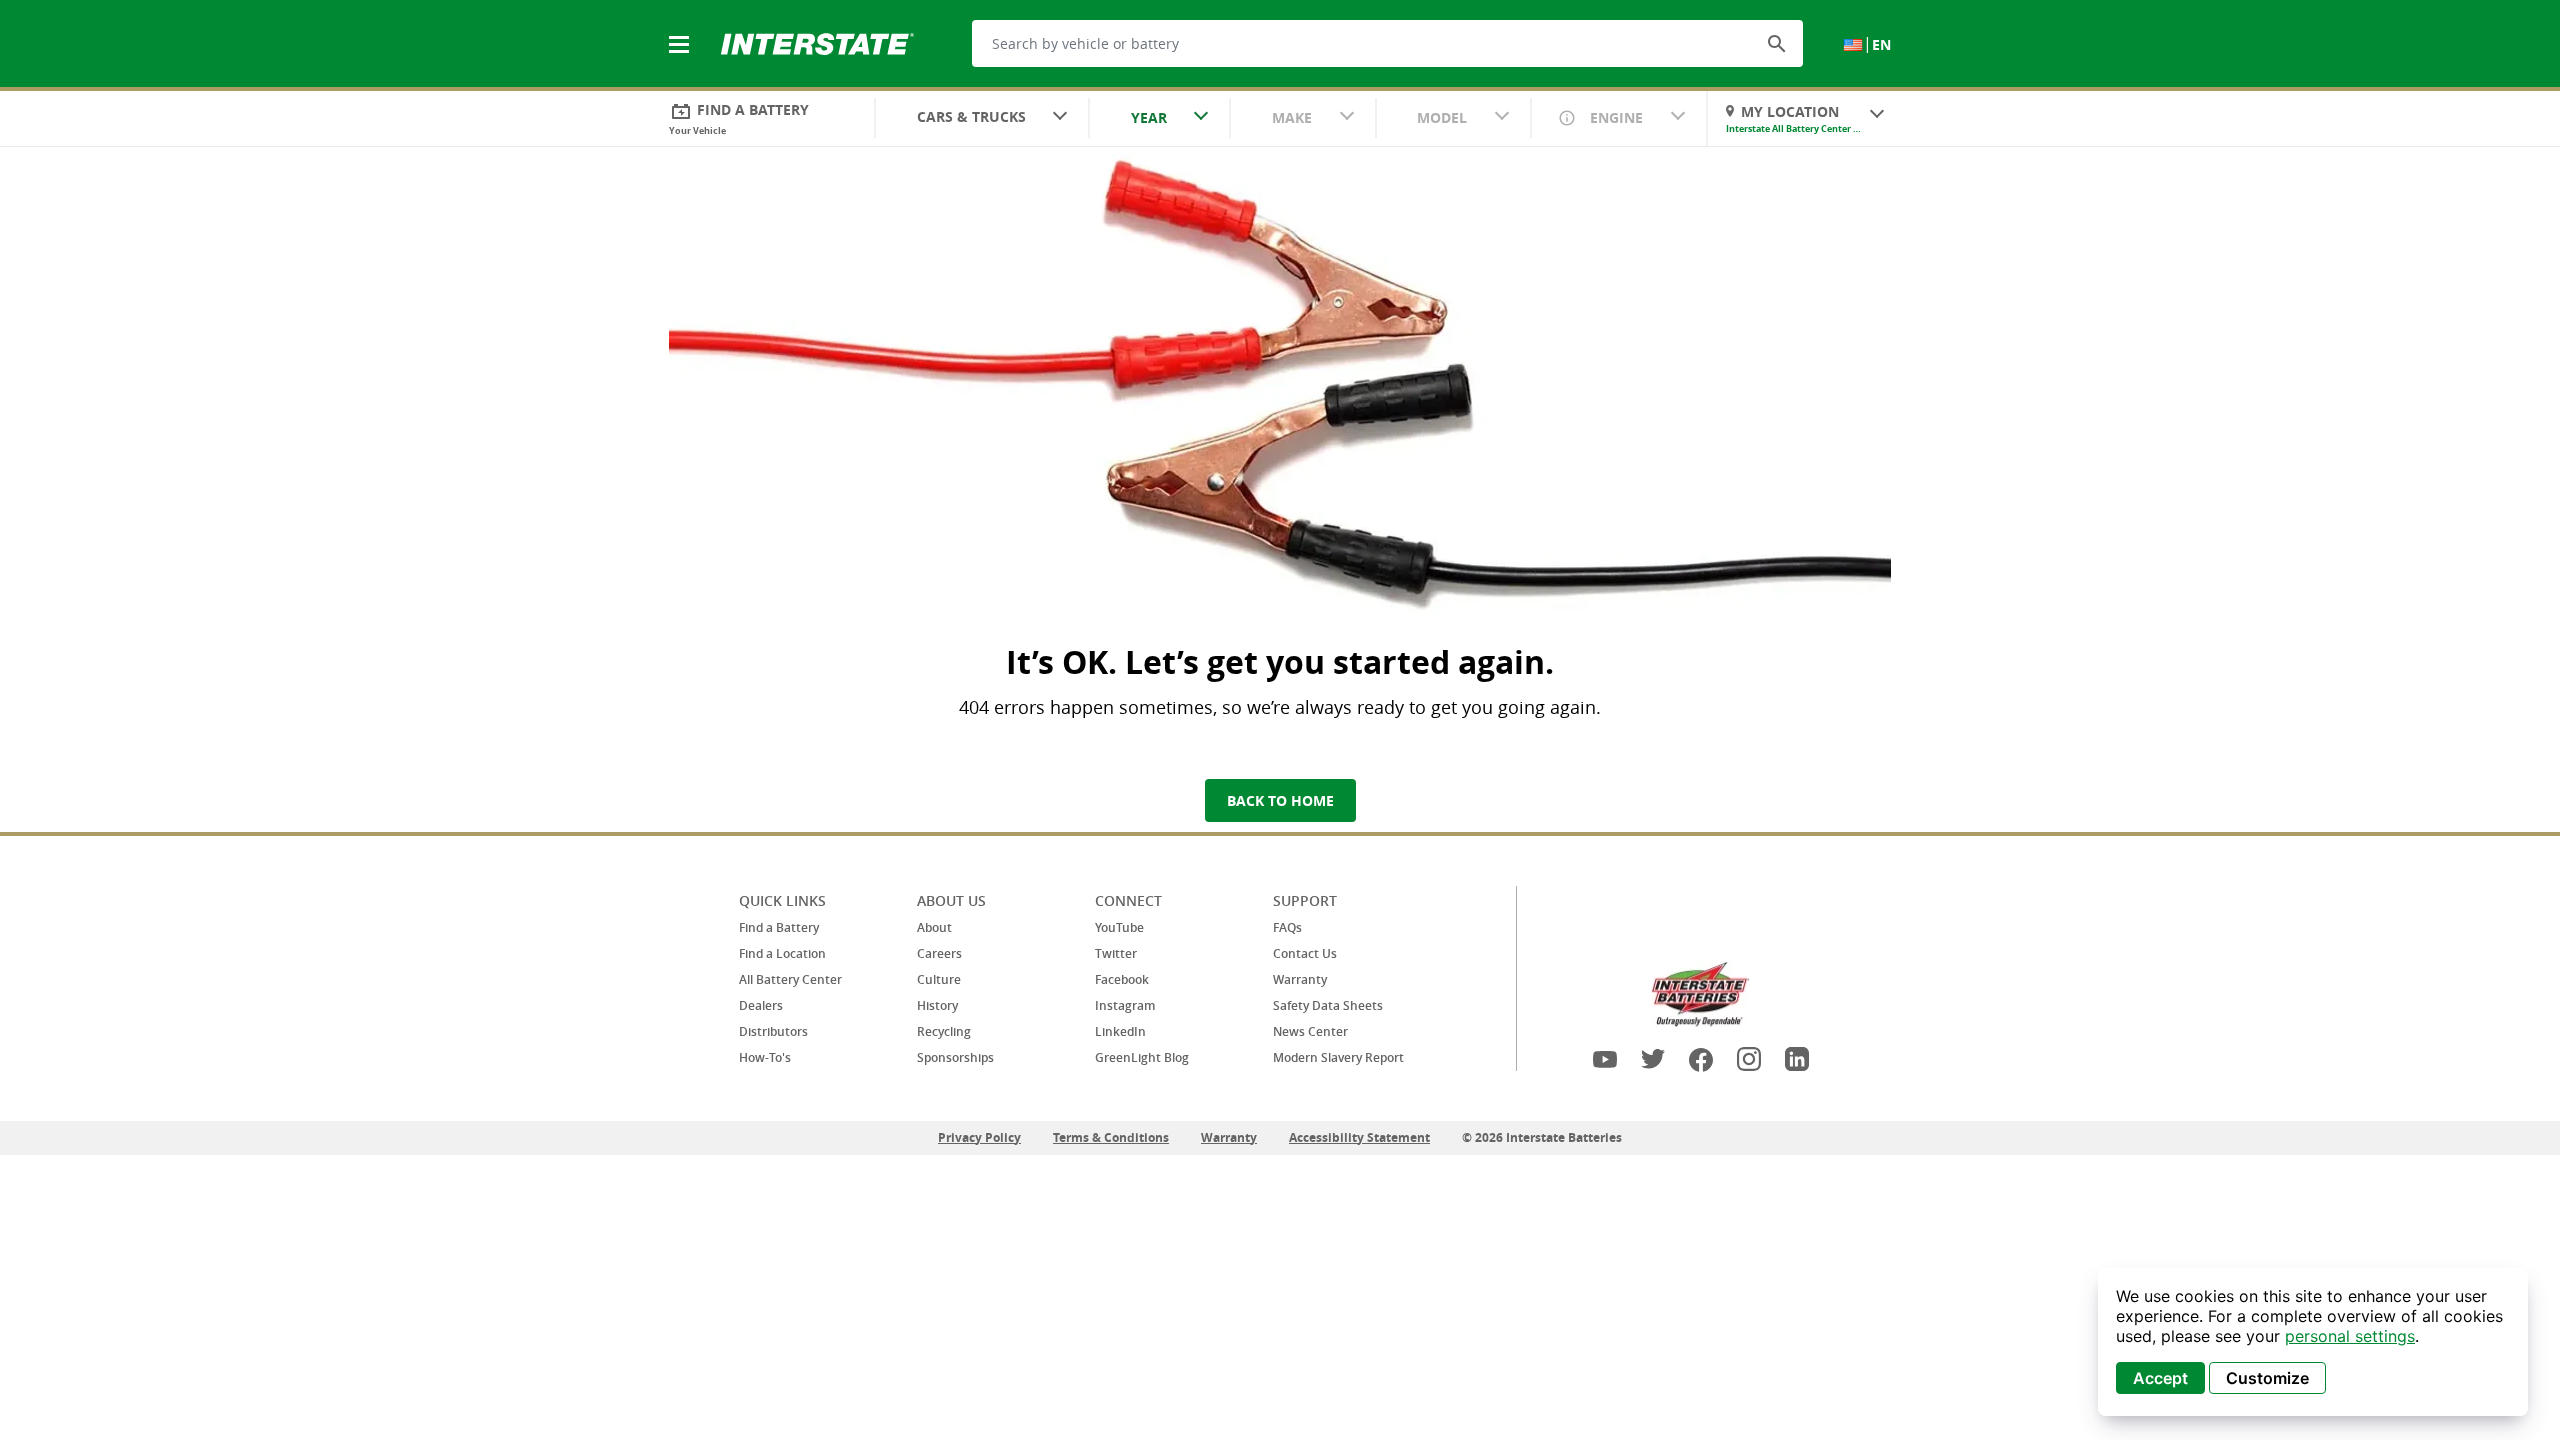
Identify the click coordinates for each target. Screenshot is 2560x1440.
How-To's (765, 1057)
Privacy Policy (979, 1137)
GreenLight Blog (1142, 1057)
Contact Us (1305, 953)
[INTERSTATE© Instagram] (1749, 1059)
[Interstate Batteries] (817, 42)
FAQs (1287, 927)
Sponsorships (955, 1057)
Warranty (1300, 979)
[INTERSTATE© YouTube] (1605, 1059)
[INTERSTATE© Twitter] (1653, 1059)
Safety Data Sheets (1328, 1005)
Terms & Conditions (1111, 1137)
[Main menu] (681, 33)
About (934, 927)
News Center (1310, 1031)
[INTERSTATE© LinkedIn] (1797, 1059)
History (937, 1005)
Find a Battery (779, 927)
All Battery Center (790, 979)
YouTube (1119, 927)
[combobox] (982, 119)
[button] (1777, 43)
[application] (2313, 1342)
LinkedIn (1120, 1031)
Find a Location (782, 953)
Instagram (1125, 1005)
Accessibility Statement (1359, 1137)
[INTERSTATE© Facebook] (1701, 1059)
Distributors (773, 1031)
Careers (939, 953)
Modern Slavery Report (1338, 1057)
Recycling (944, 1031)
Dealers (761, 1005)
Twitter (1116, 953)
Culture (939, 979)
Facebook (1122, 979)
